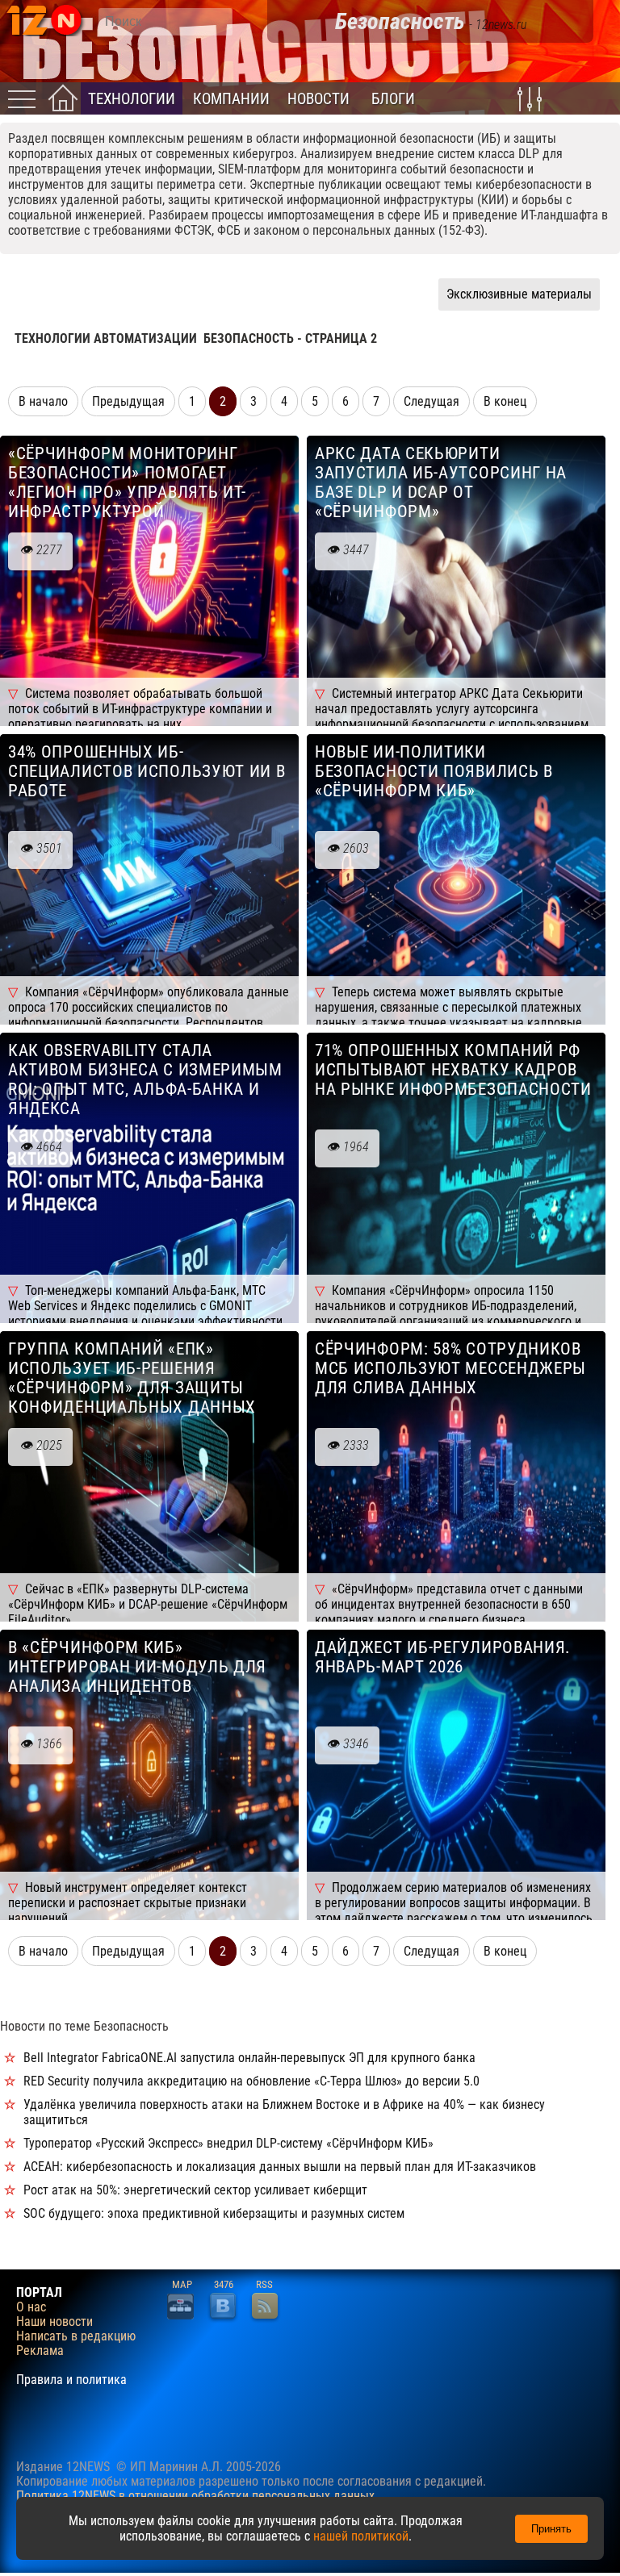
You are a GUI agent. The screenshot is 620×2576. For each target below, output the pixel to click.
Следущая (431, 401)
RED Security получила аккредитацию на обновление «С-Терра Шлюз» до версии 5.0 (251, 2081)
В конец (505, 401)
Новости (318, 99)
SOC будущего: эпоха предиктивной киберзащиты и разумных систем (214, 2213)
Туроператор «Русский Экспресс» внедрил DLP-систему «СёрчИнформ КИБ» (228, 2143)
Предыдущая (128, 401)
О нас (31, 2307)
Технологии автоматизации (106, 338)
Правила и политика (71, 2380)
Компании (231, 99)
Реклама (40, 2351)
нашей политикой (361, 2536)
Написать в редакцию (76, 2336)
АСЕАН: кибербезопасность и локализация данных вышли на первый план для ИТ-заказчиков (280, 2167)
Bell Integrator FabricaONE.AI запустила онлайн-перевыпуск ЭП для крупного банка (249, 2058)
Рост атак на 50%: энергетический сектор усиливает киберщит (195, 2190)
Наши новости (54, 2322)
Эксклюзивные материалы (519, 294)
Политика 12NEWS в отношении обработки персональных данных (195, 2496)
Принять (551, 2529)
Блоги (393, 99)
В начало (43, 401)
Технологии (132, 99)
